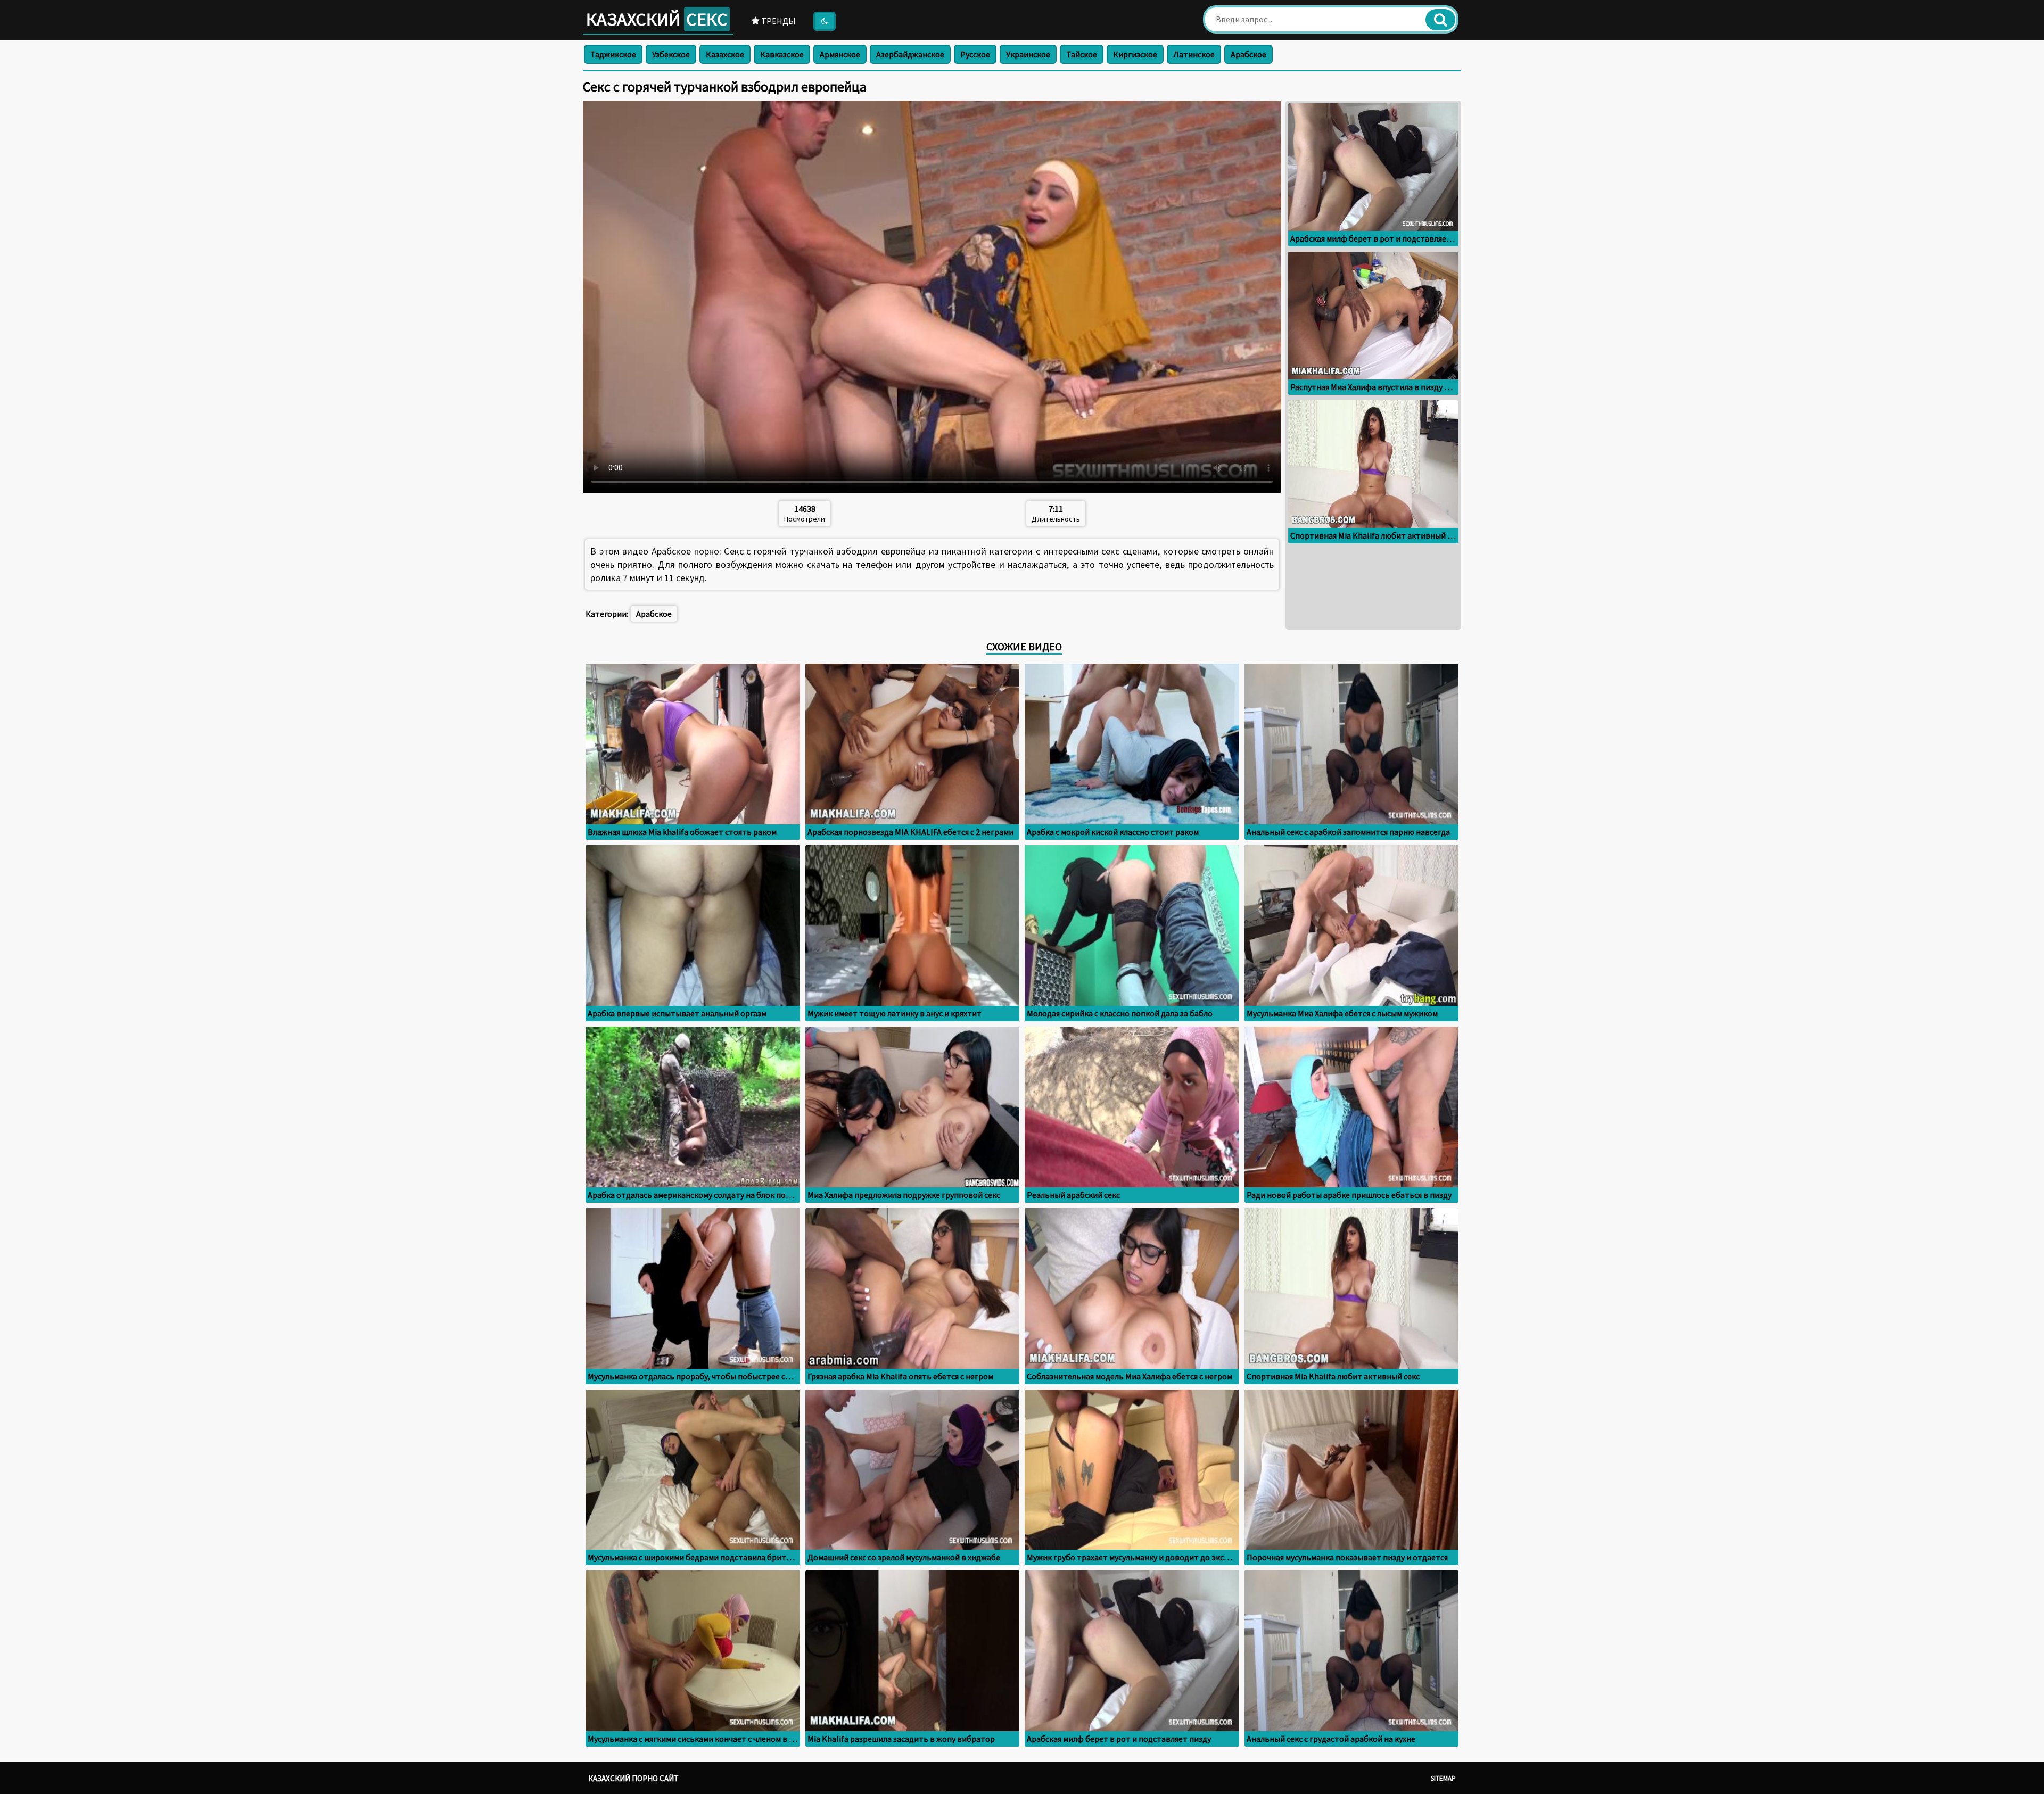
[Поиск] (1440, 20)
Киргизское (1135, 54)
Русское (975, 54)
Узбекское (671, 54)
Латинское (1194, 54)
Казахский (657, 19)
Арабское (1248, 54)
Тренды (778, 21)
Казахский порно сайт (633, 1778)
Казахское (725, 54)
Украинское (1028, 54)
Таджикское (613, 54)
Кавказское (782, 54)
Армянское (840, 54)
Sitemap (1443, 1778)
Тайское (1082, 54)
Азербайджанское (910, 54)
